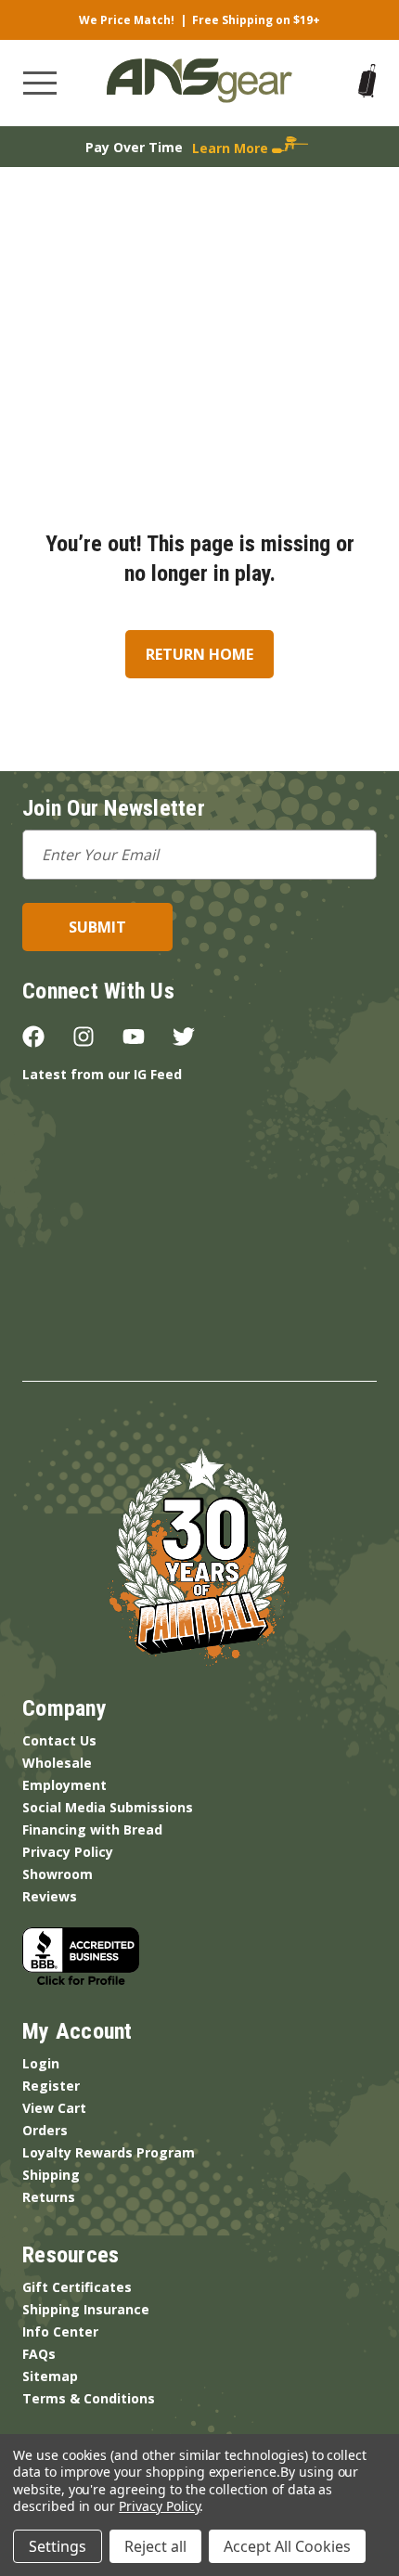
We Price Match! (127, 20)
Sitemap (50, 2376)
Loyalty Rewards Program (109, 2152)
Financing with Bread (92, 1829)
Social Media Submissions (108, 1807)
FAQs (39, 2354)
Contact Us (59, 1740)
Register (51, 2086)
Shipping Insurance (86, 2309)
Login (41, 2063)
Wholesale (57, 1763)
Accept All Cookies (287, 2546)
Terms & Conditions (89, 2398)
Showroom (58, 1874)
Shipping (51, 2175)
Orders (45, 2130)
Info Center (60, 2331)
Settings (58, 2546)
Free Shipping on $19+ (256, 20)
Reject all (155, 2546)
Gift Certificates (77, 2287)
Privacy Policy (68, 1852)
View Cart (54, 2108)
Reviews (50, 1896)
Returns (49, 2197)
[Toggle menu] (40, 83)
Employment (64, 1785)
